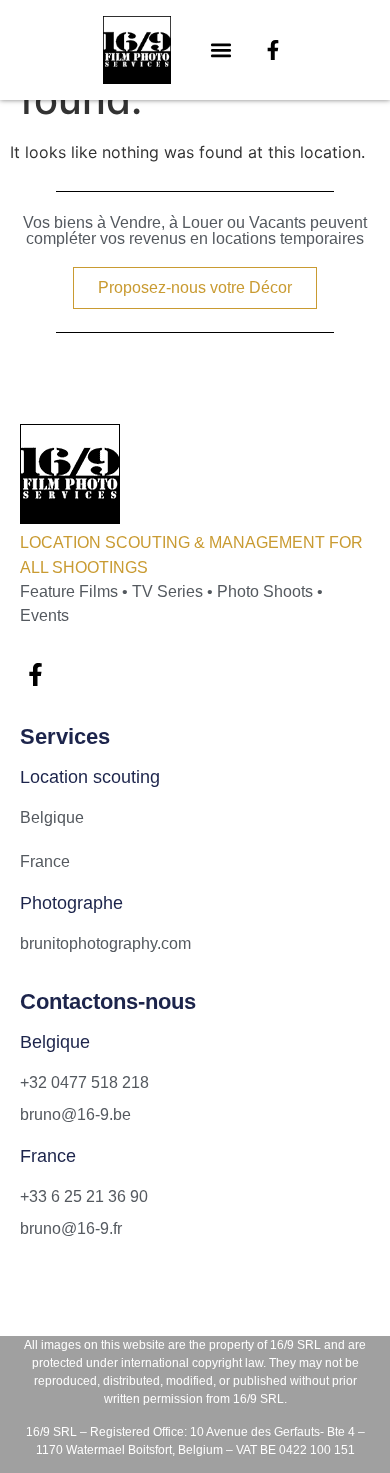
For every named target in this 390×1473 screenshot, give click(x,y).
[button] (221, 50)
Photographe (71, 903)
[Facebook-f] (273, 50)
